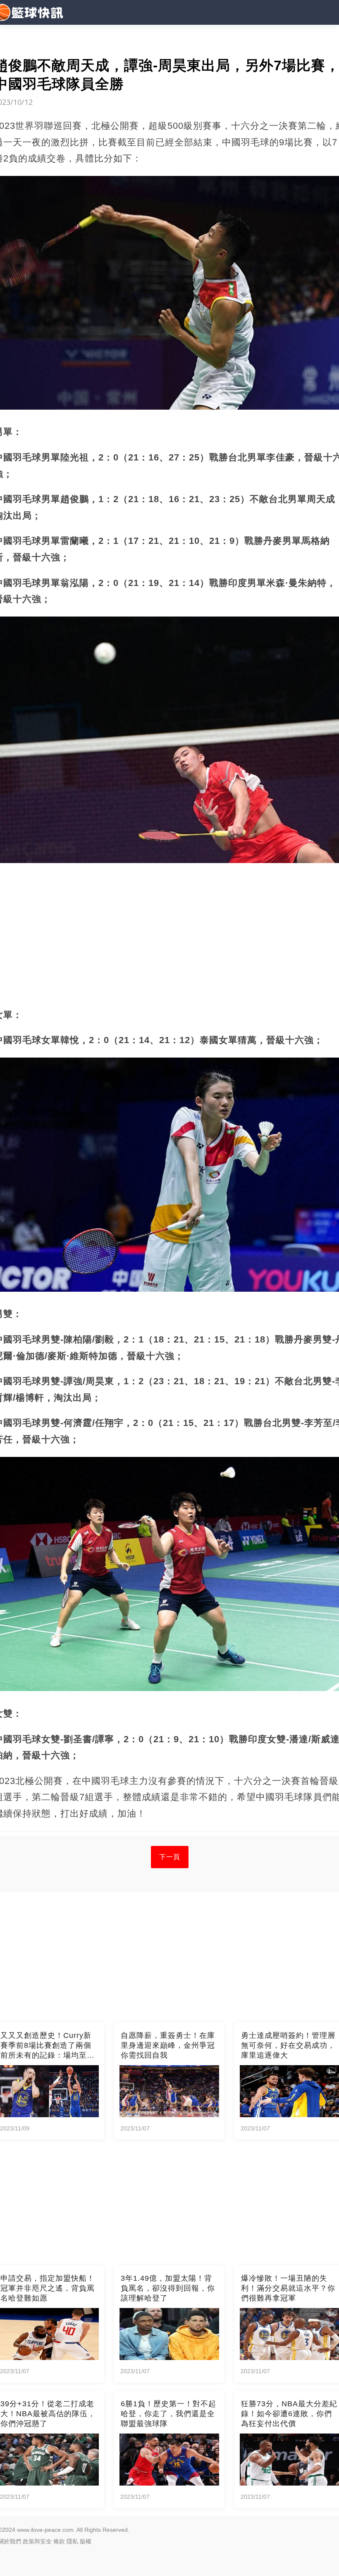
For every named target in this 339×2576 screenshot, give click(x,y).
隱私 (72, 2541)
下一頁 (170, 1857)
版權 (86, 2541)
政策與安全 (37, 2541)
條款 (59, 2541)
